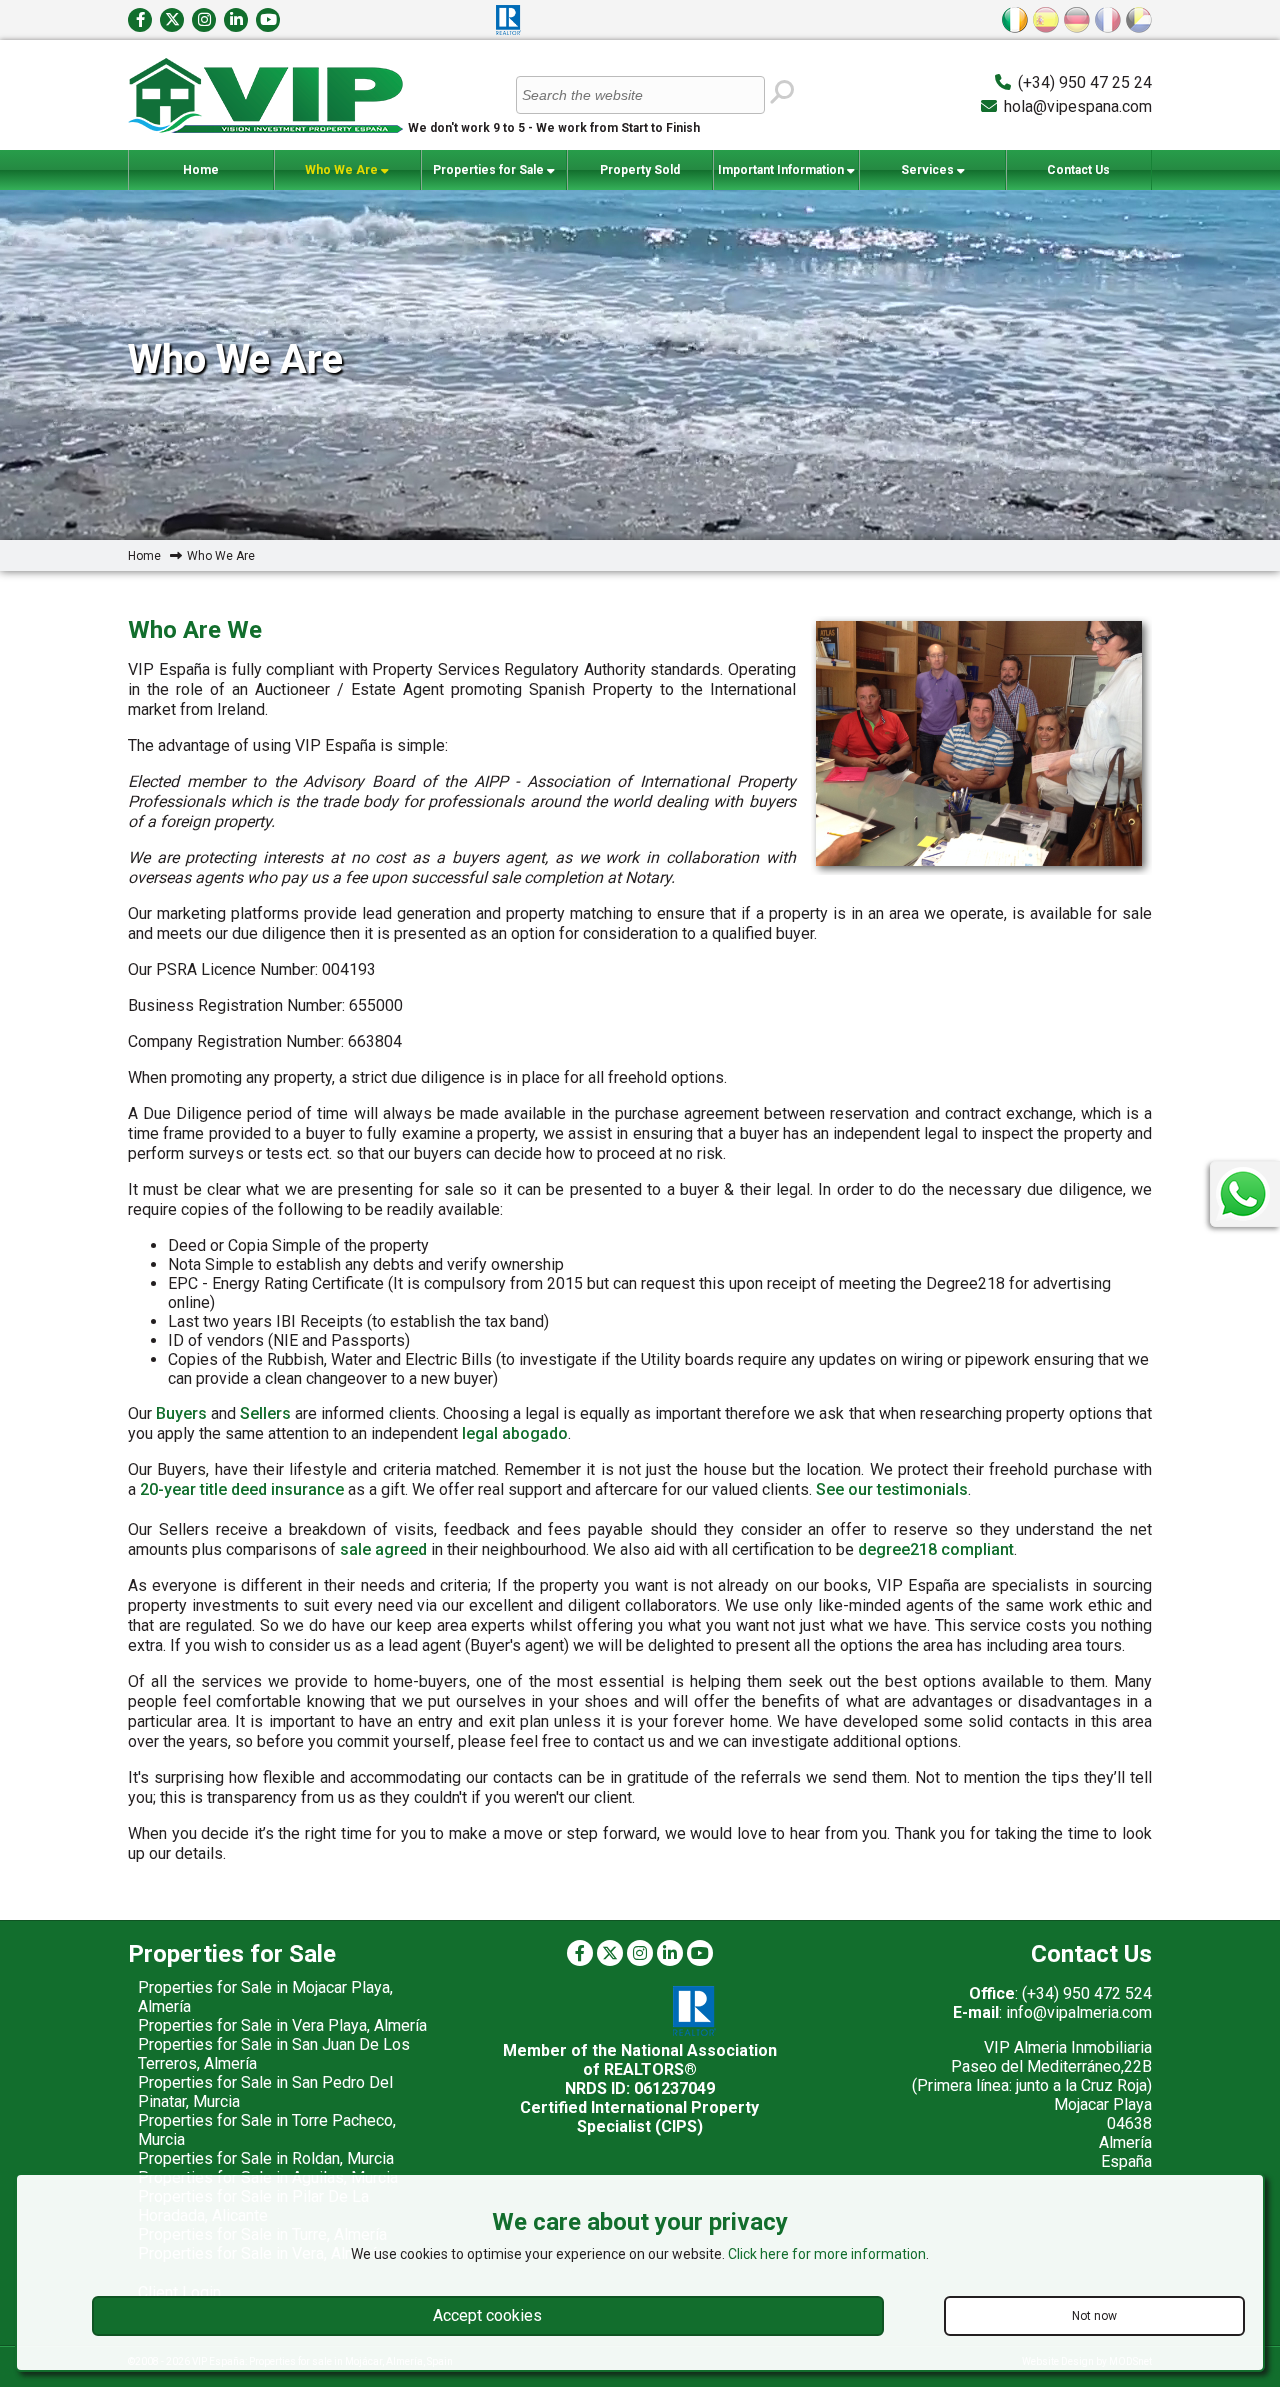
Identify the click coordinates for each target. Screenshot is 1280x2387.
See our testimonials (892, 1489)
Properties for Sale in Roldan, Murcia (266, 2158)
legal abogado (515, 1433)
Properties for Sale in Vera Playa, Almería (282, 2025)
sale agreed (383, 1549)
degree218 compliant (936, 1549)
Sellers (265, 1413)
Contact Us (1078, 170)
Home (201, 170)
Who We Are (343, 170)
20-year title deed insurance (242, 1489)
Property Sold (640, 170)
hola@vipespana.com (1078, 106)
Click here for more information (827, 2254)
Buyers (181, 1413)
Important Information (782, 170)
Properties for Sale (490, 170)
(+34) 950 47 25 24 (1085, 82)
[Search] (781, 93)
